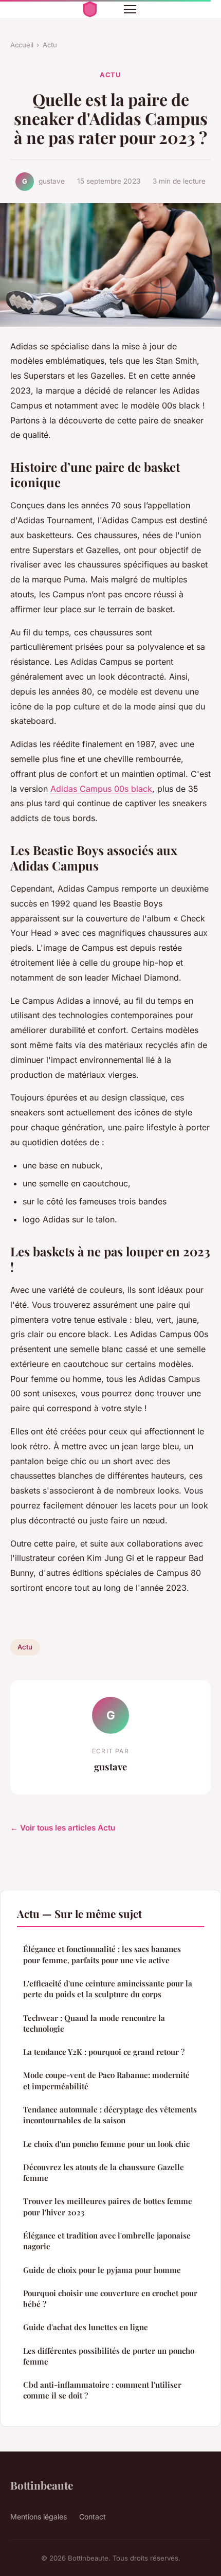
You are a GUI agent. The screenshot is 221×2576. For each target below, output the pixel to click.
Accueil (22, 45)
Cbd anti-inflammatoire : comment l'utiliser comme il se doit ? (102, 2390)
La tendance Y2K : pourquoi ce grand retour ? (104, 2052)
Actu (50, 45)
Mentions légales (39, 2517)
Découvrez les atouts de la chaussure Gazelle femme (104, 2172)
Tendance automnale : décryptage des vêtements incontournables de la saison (110, 2115)
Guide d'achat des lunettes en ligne (86, 2327)
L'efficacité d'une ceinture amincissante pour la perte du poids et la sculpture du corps (108, 1989)
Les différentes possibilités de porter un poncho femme (109, 2356)
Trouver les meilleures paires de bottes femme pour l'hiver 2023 (108, 2206)
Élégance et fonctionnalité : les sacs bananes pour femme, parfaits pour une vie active (102, 1954)
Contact (93, 2517)
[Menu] (130, 9)
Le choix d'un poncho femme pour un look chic (106, 2144)
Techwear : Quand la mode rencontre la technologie (94, 2023)
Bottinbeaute (42, 2485)
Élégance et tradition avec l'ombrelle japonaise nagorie (107, 2241)
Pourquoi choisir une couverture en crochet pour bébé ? (110, 2298)
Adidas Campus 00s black (101, 789)
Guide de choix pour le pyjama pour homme (102, 2270)
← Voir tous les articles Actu (63, 1828)
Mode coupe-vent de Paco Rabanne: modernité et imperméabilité (106, 2080)
